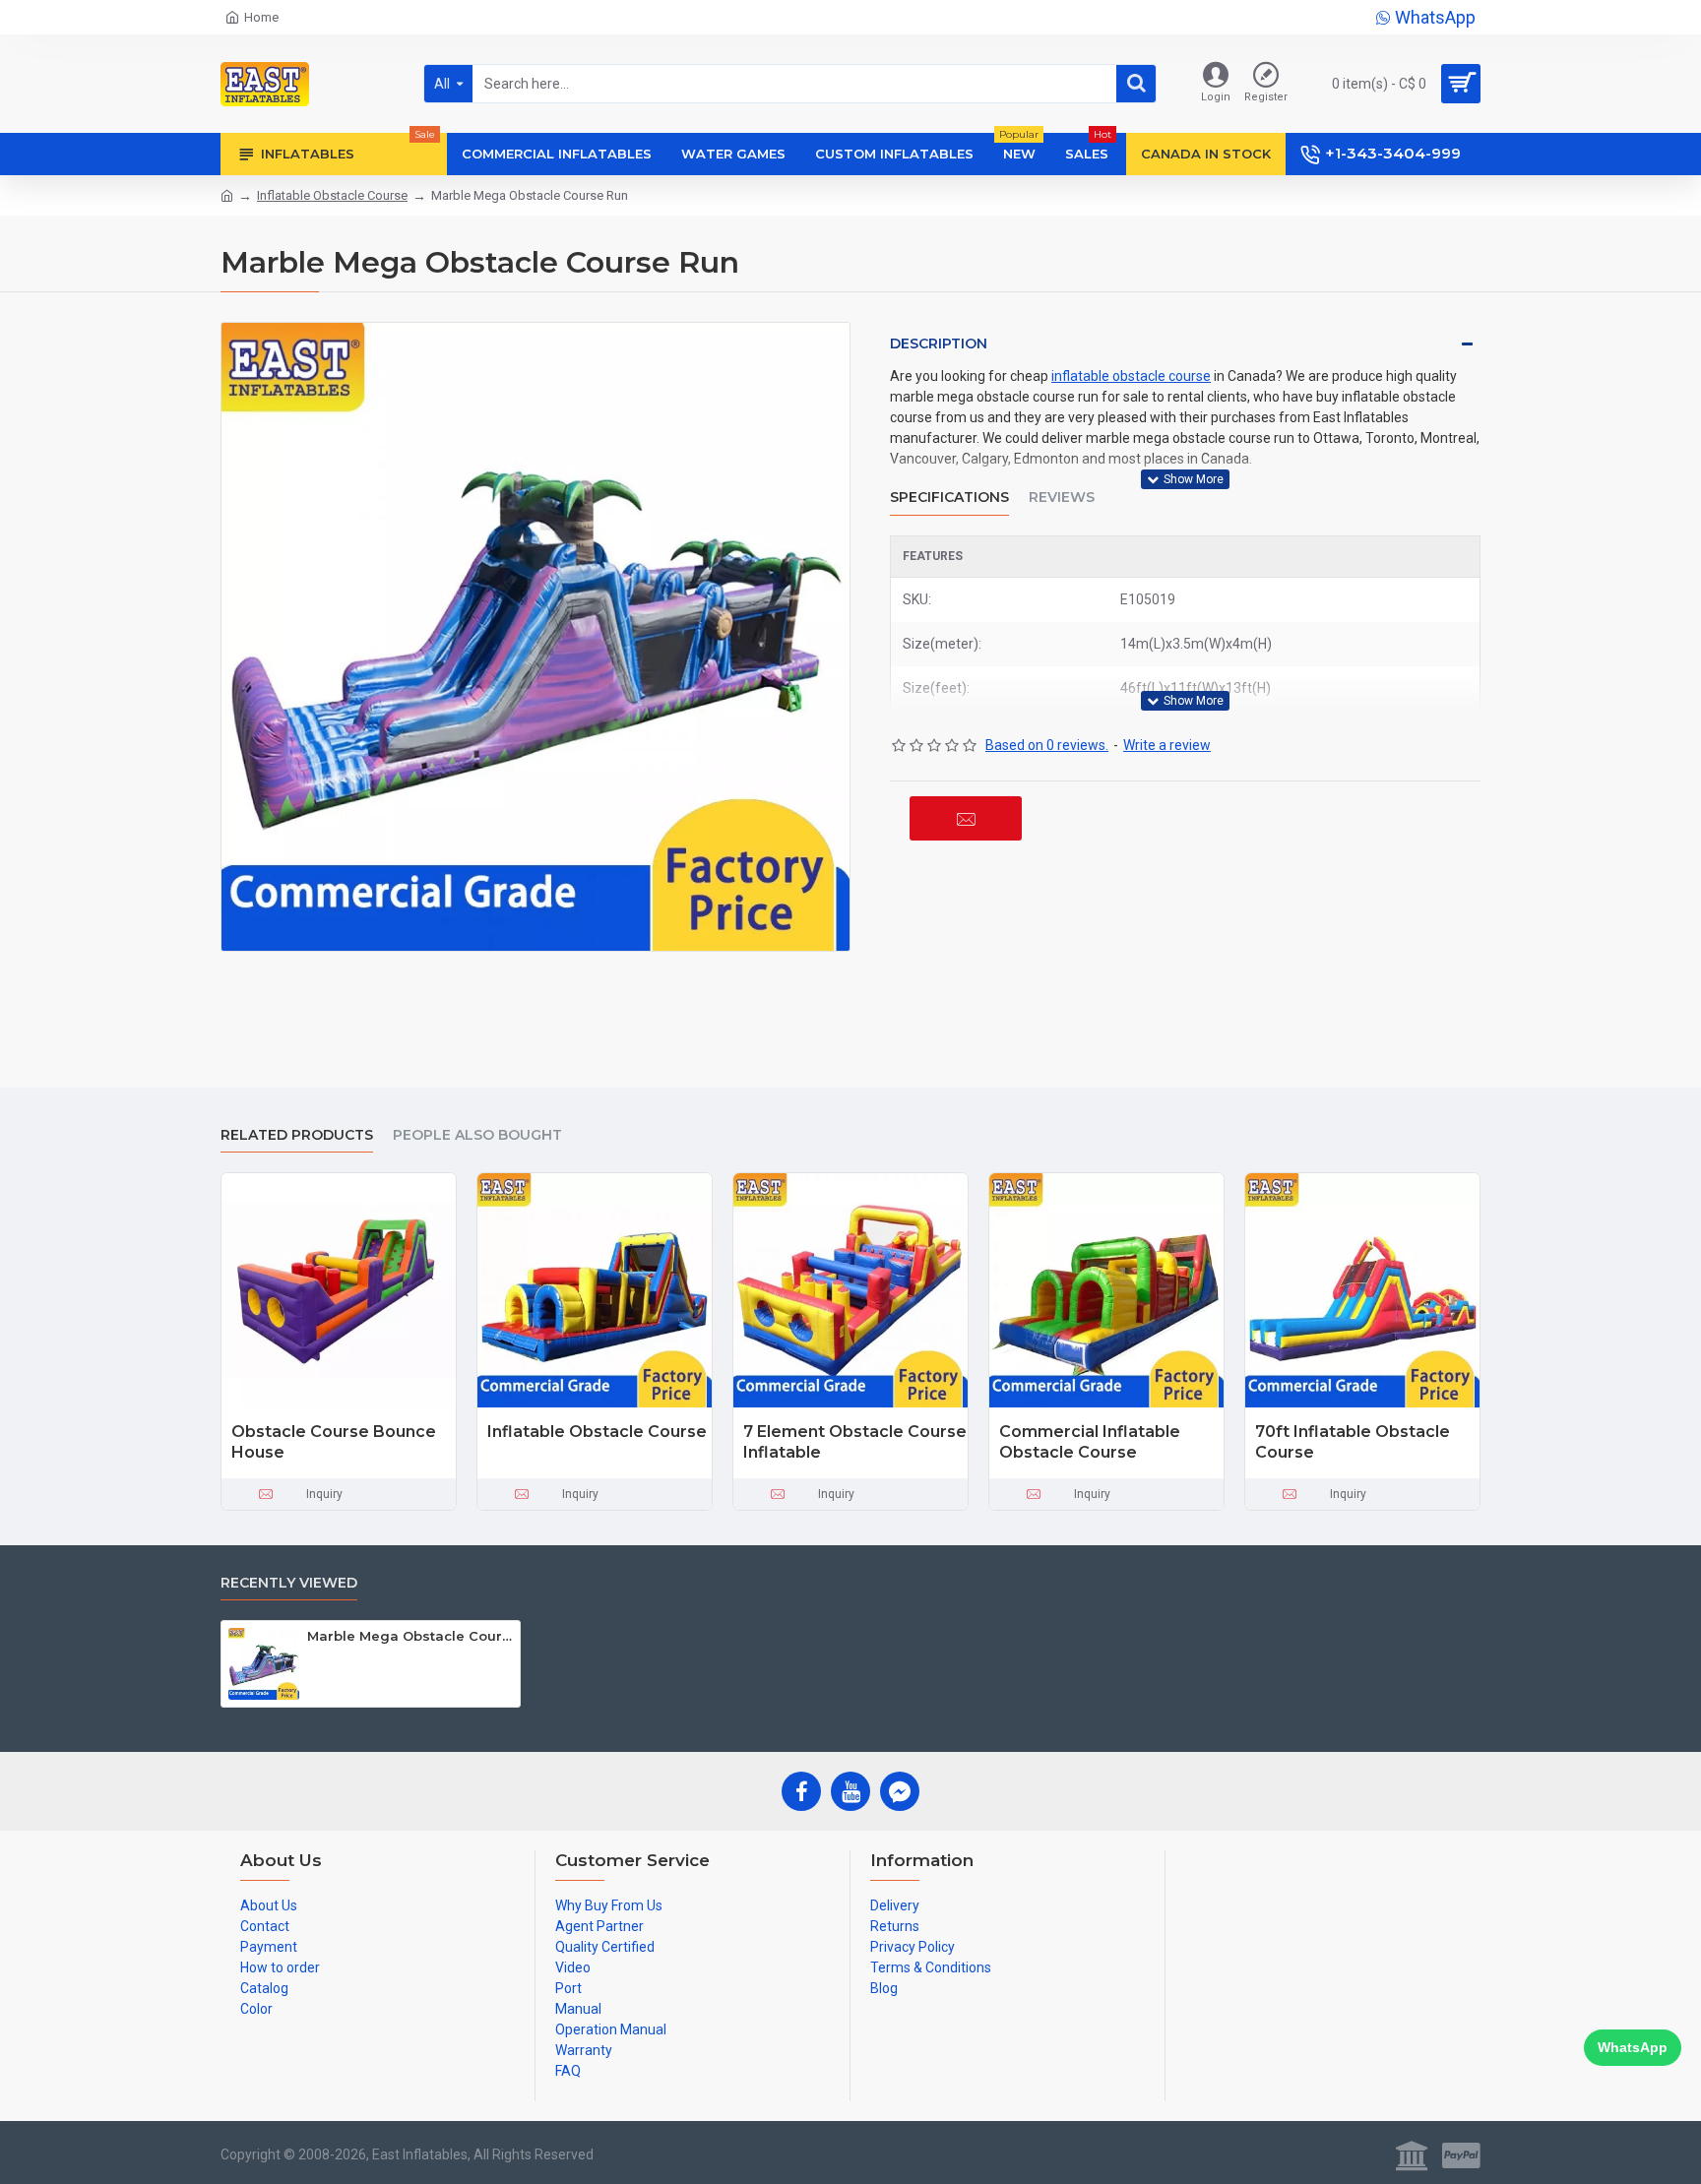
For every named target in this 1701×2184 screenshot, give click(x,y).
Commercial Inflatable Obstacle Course (1090, 1442)
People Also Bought (477, 1135)
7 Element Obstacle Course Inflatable (855, 1442)
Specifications (949, 498)
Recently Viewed (289, 1583)
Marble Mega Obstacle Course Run (410, 1636)
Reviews (1062, 498)
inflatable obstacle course (1131, 376)
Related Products (297, 1135)
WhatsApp (1633, 2047)
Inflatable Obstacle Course (332, 195)
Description (939, 343)
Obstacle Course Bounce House (334, 1442)
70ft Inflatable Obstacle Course (1353, 1442)
